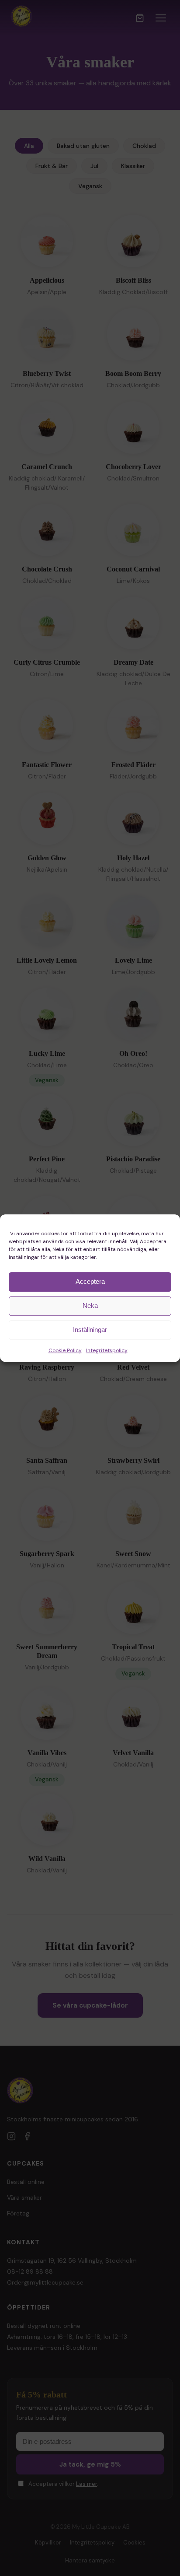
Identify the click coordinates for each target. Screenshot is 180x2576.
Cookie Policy (65, 1350)
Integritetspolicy (107, 1350)
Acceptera (90, 1281)
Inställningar (90, 1330)
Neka (90, 1306)
